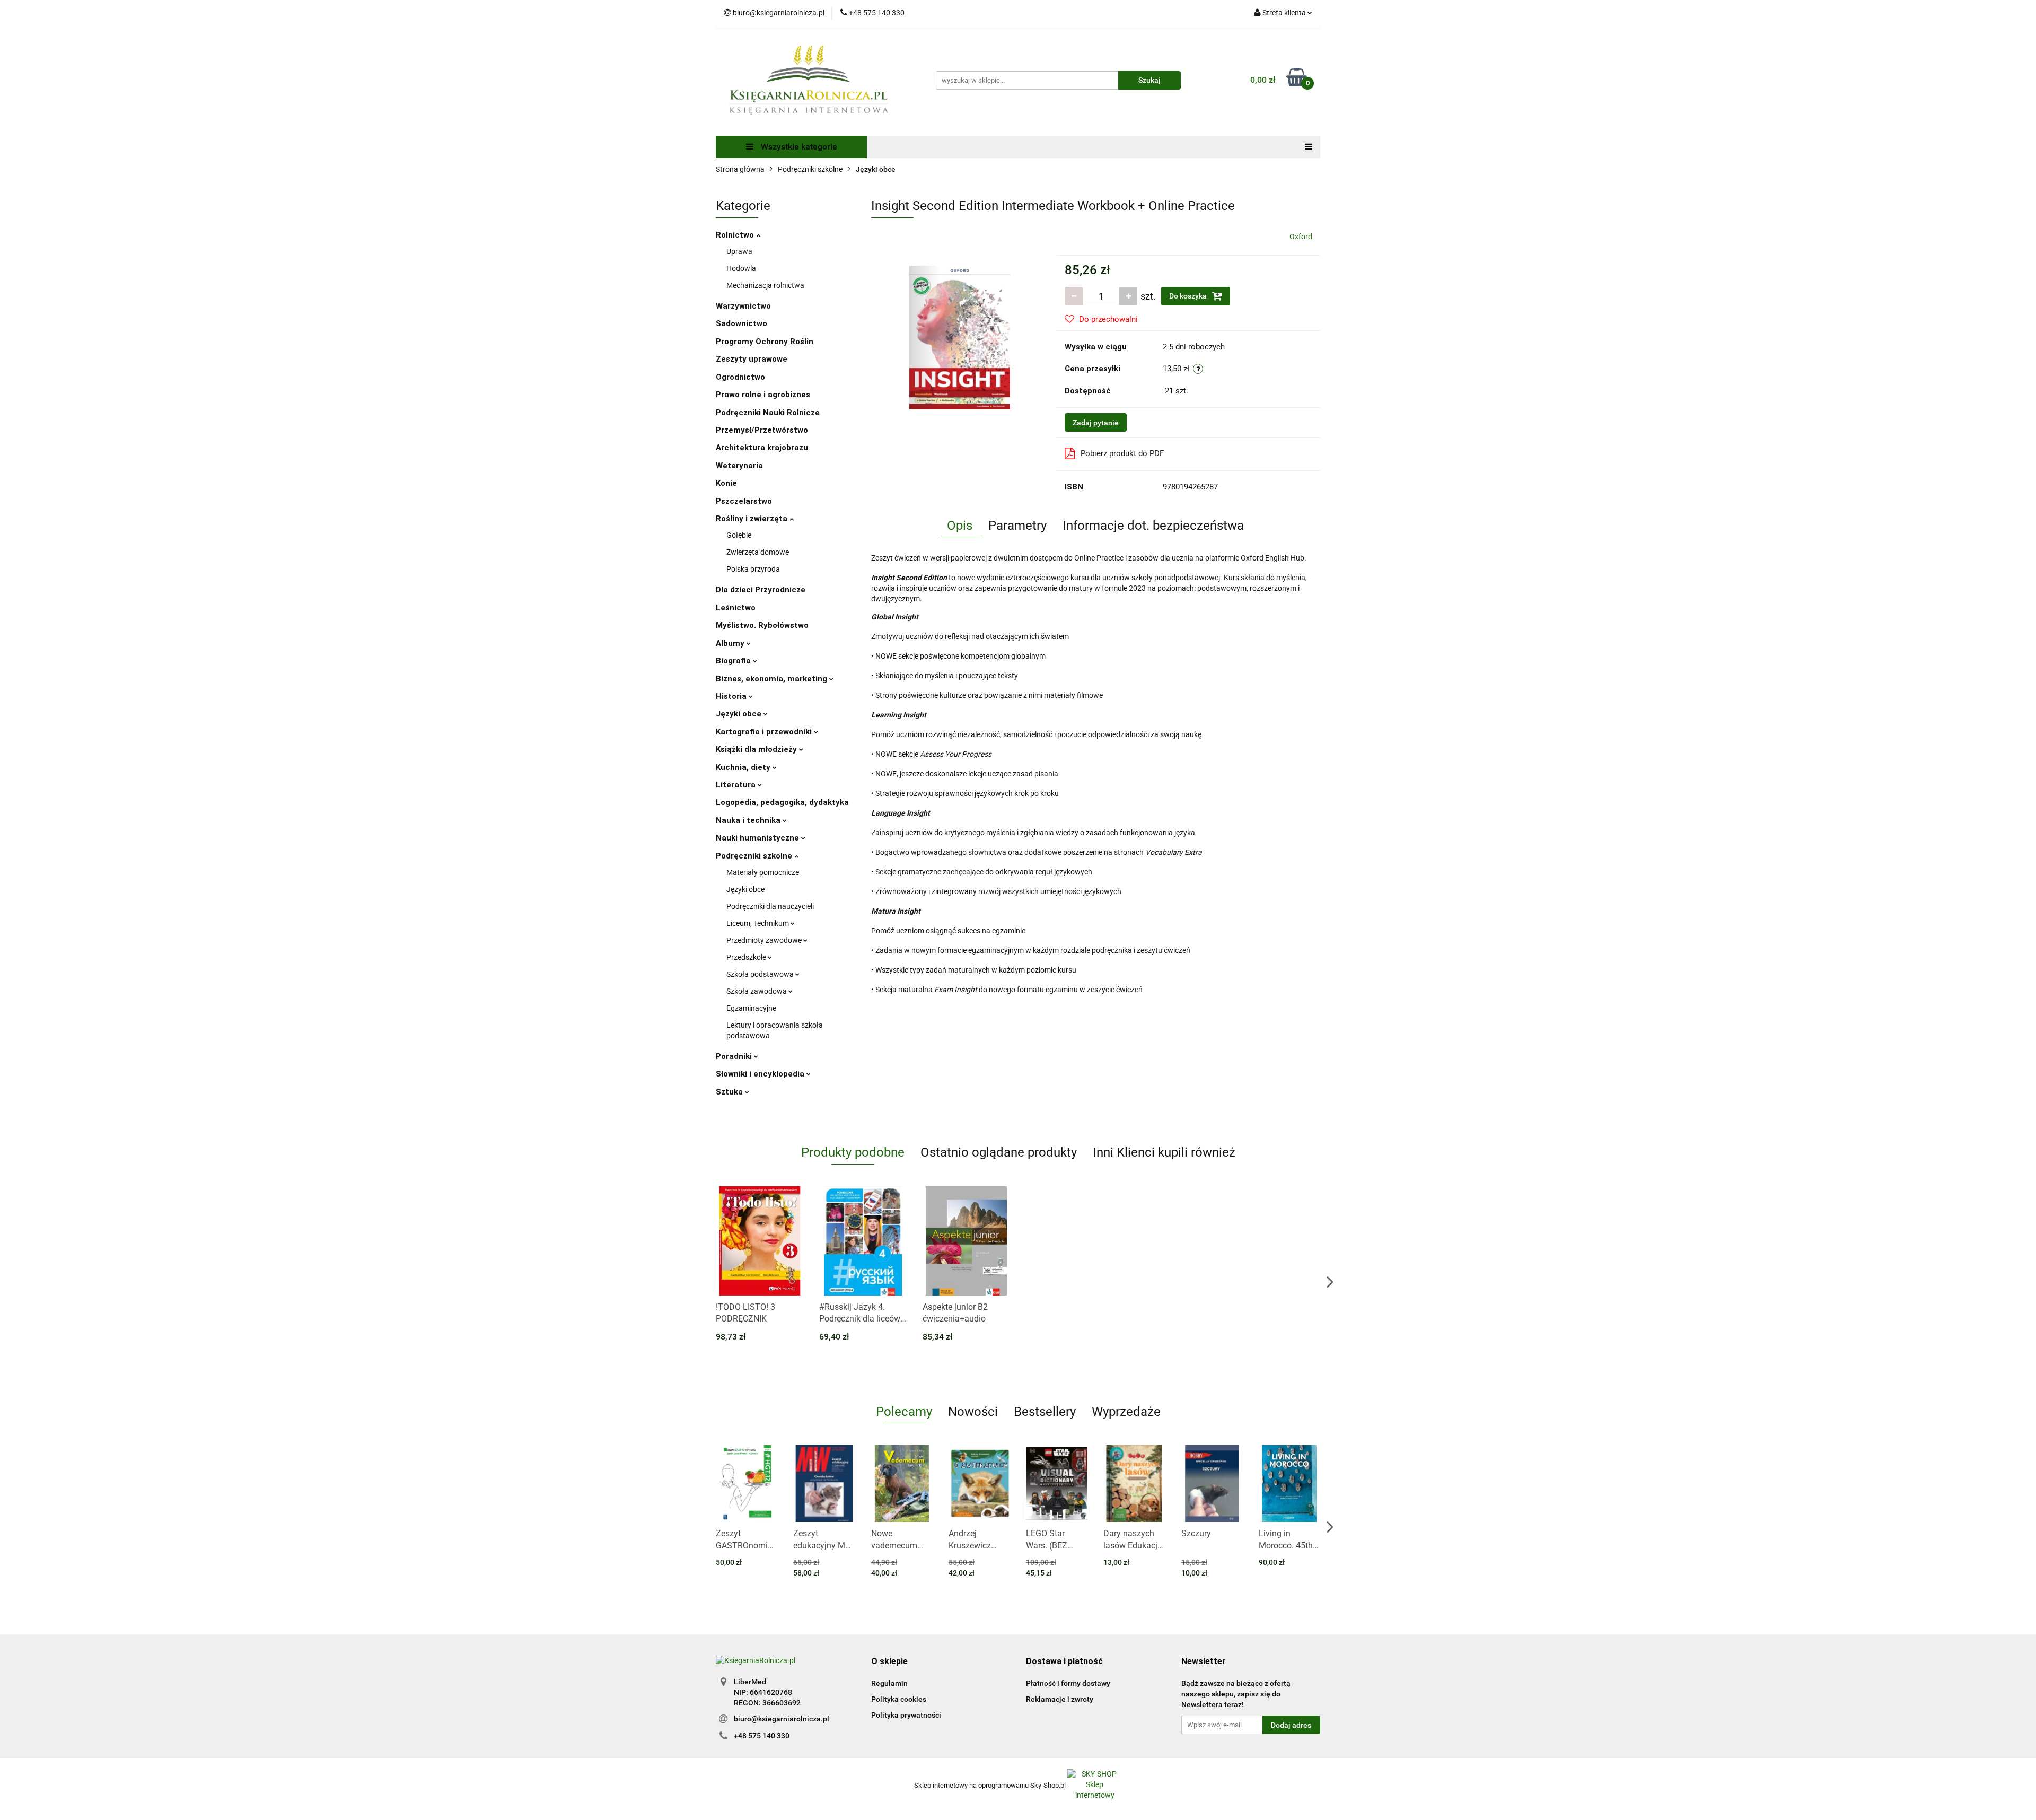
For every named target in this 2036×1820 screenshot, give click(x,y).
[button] (889, 1662)
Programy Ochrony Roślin (765, 342)
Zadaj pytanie (1096, 423)
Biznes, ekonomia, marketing (773, 679)
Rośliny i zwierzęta (753, 519)
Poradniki (735, 1056)
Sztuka (730, 1092)
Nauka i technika (749, 820)
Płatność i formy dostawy (1068, 1683)
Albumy (731, 643)
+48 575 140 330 (762, 1736)
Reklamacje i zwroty (1060, 1699)
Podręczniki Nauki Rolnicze (768, 413)
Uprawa (739, 251)
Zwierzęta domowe (758, 552)
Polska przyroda (753, 569)
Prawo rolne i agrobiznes (763, 395)
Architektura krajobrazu (762, 448)
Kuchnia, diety (744, 767)
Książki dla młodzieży (757, 749)
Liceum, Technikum (758, 923)
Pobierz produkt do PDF (1122, 453)
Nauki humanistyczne (758, 838)
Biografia (734, 661)
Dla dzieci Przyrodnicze (761, 590)
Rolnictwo (736, 235)
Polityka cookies (899, 1699)
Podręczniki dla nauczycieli (770, 906)
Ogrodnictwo (740, 377)
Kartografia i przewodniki (765, 732)
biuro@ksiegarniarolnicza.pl (782, 1719)
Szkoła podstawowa (761, 974)
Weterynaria (739, 466)
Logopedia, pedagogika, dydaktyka (782, 802)
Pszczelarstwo (744, 501)
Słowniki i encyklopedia (761, 1074)
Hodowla (741, 268)
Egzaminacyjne (751, 1008)
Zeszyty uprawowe (752, 359)
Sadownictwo (741, 323)
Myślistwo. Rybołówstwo (762, 625)
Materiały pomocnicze (763, 872)
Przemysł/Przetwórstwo (762, 430)
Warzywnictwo (743, 306)
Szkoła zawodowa (757, 991)
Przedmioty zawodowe (765, 940)
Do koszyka (1189, 296)
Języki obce (740, 714)
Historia (732, 696)
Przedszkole (747, 957)
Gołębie (739, 535)
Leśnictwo (736, 608)
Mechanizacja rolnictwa (765, 285)
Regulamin (889, 1683)
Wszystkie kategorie (798, 147)
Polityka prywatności (906, 1715)
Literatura (737, 785)
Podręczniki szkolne (755, 856)
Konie (726, 483)
